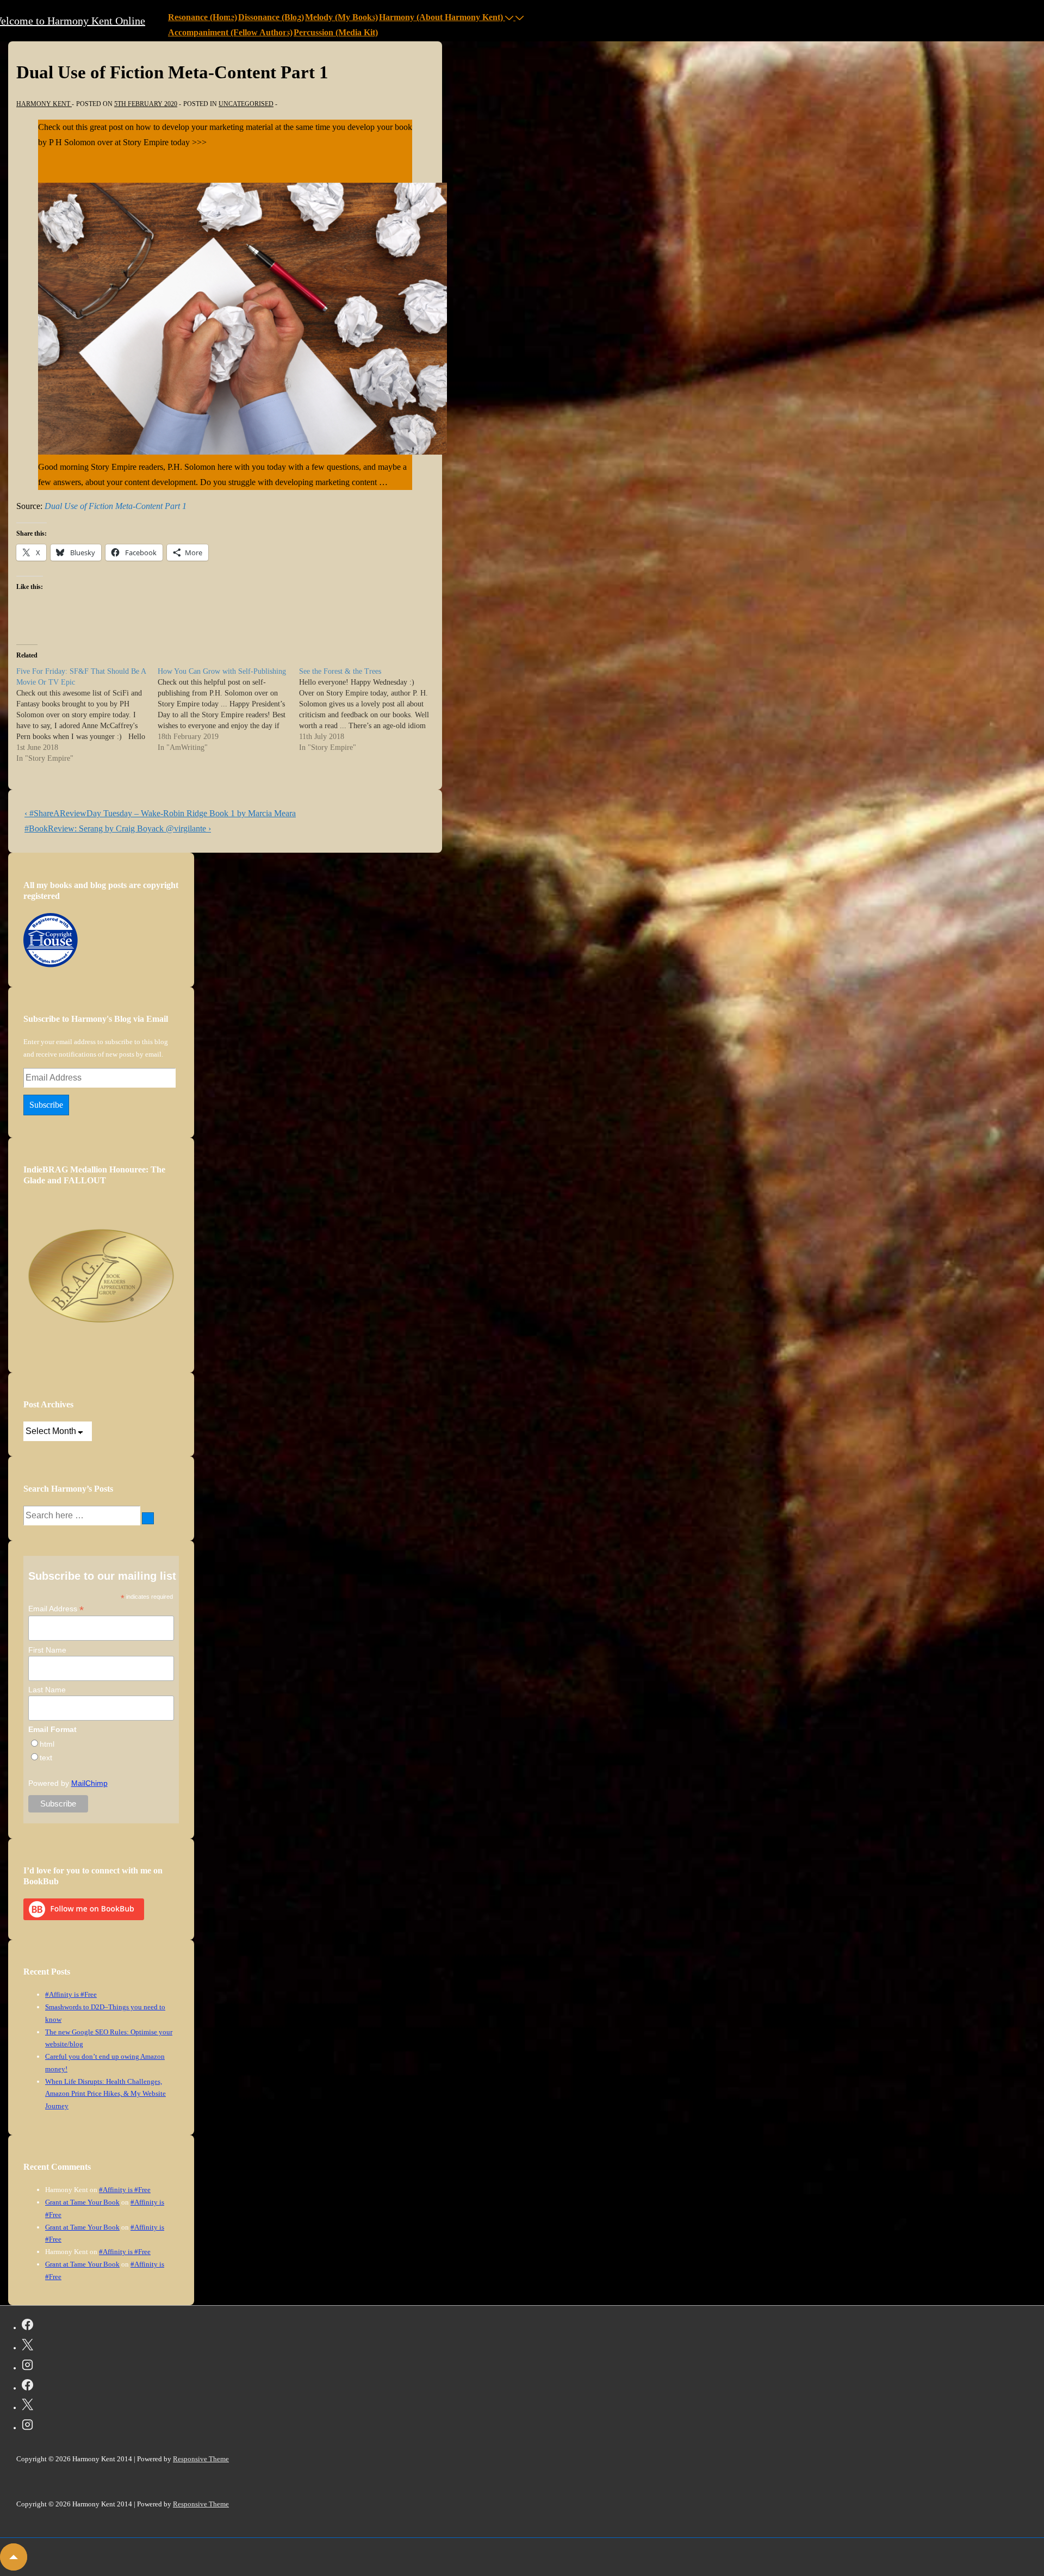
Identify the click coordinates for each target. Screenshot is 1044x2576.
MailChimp (89, 1783)
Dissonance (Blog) (271, 17)
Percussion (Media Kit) (336, 32)
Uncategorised (246, 104)
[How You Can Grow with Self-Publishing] (228, 710)
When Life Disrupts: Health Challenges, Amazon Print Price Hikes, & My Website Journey (105, 2094)
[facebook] (27, 2326)
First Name (47, 1650)
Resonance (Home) (203, 17)
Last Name (47, 1690)
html (47, 1744)
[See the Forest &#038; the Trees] (370, 710)
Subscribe (46, 1105)
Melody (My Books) (341, 17)
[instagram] (27, 2367)
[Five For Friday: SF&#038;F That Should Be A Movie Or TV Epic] (87, 715)
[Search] (148, 1518)
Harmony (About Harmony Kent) (441, 17)
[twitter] (27, 2347)
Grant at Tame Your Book (82, 2202)
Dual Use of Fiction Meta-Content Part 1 (116, 506)
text (46, 1758)
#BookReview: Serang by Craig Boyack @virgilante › (118, 828)
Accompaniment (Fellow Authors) (230, 32)
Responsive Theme (201, 2459)
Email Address (56, 1609)
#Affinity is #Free (71, 1994)
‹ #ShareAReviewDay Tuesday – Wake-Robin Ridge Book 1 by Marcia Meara (160, 813)
